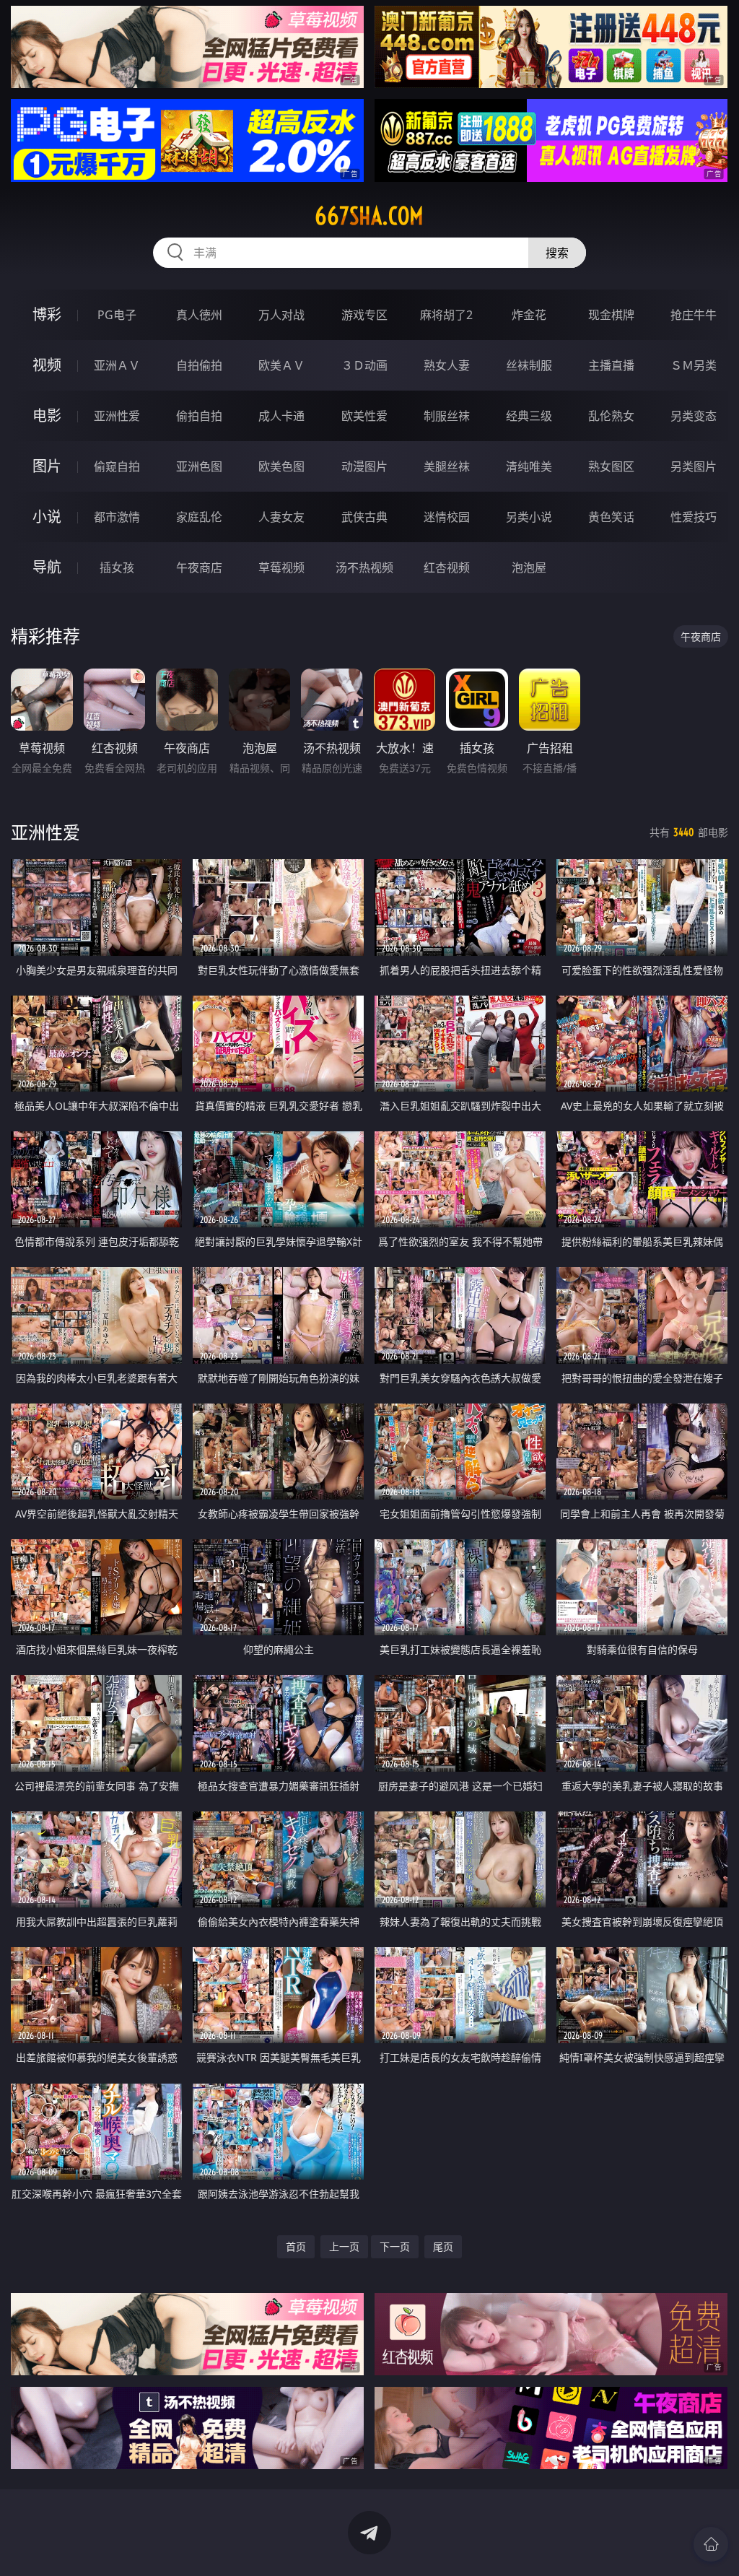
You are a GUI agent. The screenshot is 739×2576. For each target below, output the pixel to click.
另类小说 (529, 517)
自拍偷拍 (199, 365)
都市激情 (117, 517)
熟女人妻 (447, 365)
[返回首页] (711, 2544)
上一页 (344, 2246)
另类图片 (694, 466)
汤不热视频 (364, 567)
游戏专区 (364, 315)
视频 (47, 365)
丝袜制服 (529, 365)
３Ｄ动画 (364, 365)
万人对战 (281, 315)
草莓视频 (281, 567)
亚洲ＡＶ (117, 365)
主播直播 (611, 365)
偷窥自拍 (117, 466)
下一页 (395, 2246)
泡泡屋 (529, 567)
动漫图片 (364, 466)
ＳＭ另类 (694, 365)
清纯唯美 (529, 466)
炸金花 (529, 315)
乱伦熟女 (611, 416)
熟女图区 (611, 466)
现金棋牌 (611, 315)
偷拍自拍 (199, 416)
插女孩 (117, 567)
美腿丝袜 (447, 466)
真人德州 (199, 315)
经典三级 (529, 416)
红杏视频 (447, 567)
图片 (47, 466)
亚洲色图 (199, 466)
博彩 (47, 314)
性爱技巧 (694, 517)
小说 (47, 517)
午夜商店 (199, 567)
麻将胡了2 (446, 315)
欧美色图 (281, 466)
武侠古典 (364, 517)
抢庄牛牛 (694, 315)
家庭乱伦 (199, 517)
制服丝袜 (447, 416)
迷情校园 (447, 517)
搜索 (557, 253)
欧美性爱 (364, 416)
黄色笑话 (611, 517)
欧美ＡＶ (281, 365)
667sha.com (369, 216)
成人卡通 (281, 416)
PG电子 (117, 315)
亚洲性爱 (117, 416)
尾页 (443, 2246)
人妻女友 (281, 517)
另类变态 (694, 416)
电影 (47, 415)
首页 (296, 2246)
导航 (47, 567)
